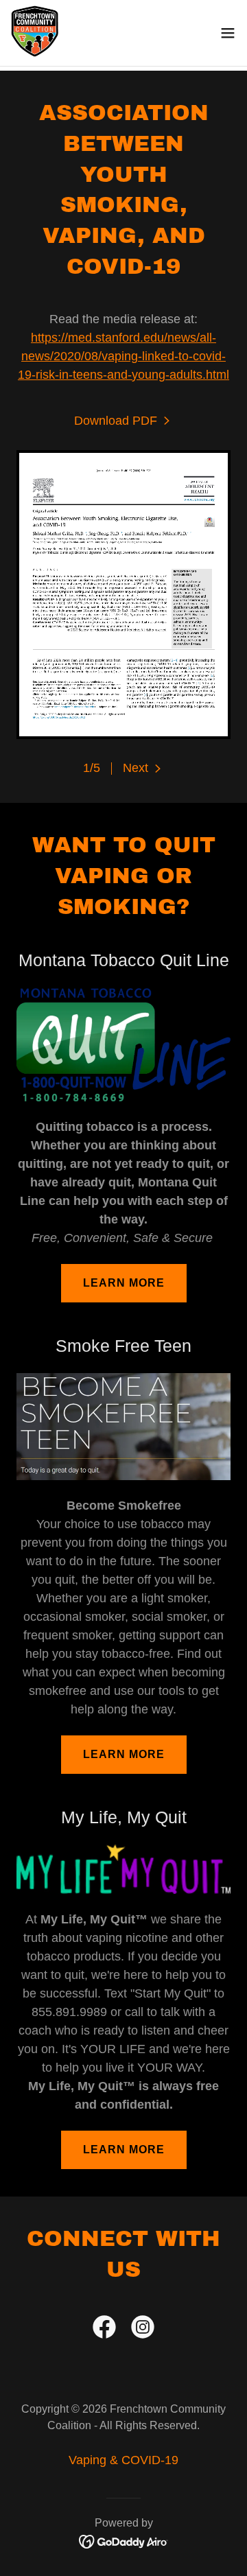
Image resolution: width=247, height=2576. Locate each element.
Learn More (124, 1283)
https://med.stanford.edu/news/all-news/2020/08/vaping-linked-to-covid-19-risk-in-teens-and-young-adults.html (123, 356)
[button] (228, 33)
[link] (35, 33)
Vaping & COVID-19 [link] (123, 2460)
